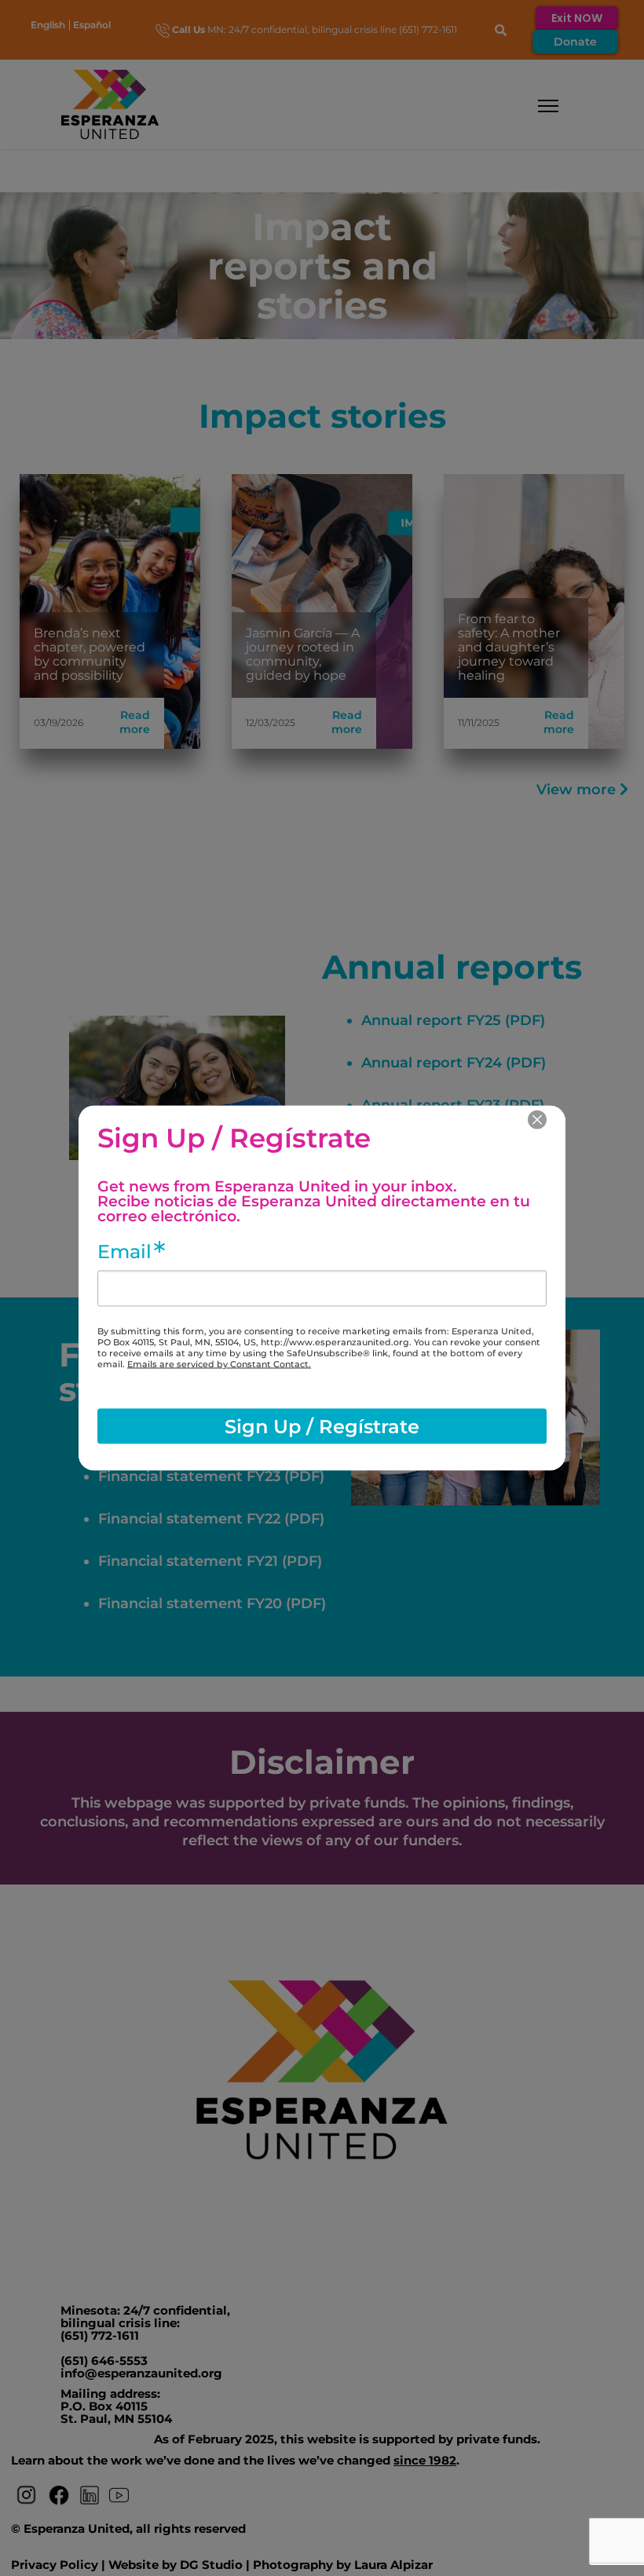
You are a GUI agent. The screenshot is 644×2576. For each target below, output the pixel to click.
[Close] (537, 1120)
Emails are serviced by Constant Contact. (219, 1364)
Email (124, 1252)
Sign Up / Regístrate (322, 1426)
